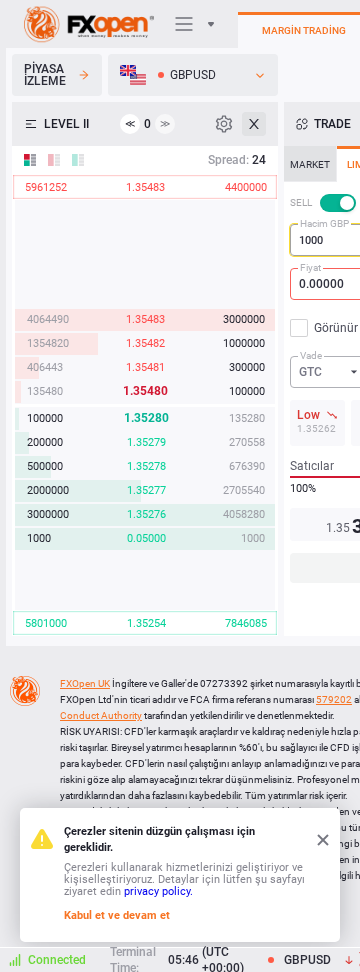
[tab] (310, 164)
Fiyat (310, 267)
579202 (334, 699)
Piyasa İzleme (45, 75)
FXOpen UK (85, 683)
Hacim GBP (324, 223)
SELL (301, 202)
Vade (311, 355)
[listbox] (193, 75)
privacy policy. (158, 891)
